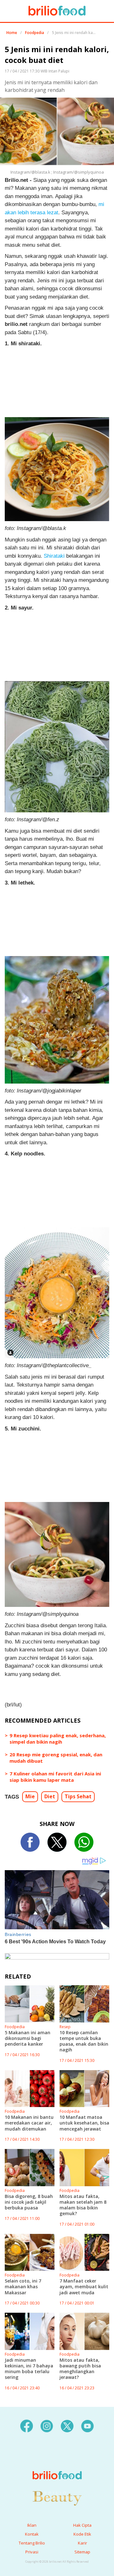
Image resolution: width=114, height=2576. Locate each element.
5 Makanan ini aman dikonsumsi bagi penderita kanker (28, 2038)
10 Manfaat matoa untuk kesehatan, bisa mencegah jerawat (84, 2123)
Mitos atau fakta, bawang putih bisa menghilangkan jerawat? (80, 2369)
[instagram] (47, 2425)
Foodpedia (35, 33)
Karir (82, 2543)
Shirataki (54, 556)
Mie (30, 1796)
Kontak (32, 2534)
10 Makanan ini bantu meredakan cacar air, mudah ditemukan (29, 2123)
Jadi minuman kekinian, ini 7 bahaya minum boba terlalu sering (29, 2369)
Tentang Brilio (32, 2543)
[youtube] (87, 2425)
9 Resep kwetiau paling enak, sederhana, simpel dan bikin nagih (58, 1739)
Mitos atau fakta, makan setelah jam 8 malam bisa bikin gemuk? (83, 2205)
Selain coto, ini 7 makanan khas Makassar (23, 2287)
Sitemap (82, 2552)
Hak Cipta (82, 2525)
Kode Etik (82, 2534)
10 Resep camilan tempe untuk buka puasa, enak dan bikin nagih (84, 2041)
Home (12, 33)
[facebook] (27, 2425)
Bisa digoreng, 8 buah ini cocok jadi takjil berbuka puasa (29, 2202)
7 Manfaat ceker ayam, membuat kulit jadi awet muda (84, 2287)
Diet (50, 1796)
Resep (65, 2027)
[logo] (57, 2462)
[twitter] (67, 2425)
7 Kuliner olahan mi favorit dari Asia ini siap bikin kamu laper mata (55, 1777)
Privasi (32, 2552)
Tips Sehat (78, 1796)
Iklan (32, 2525)
